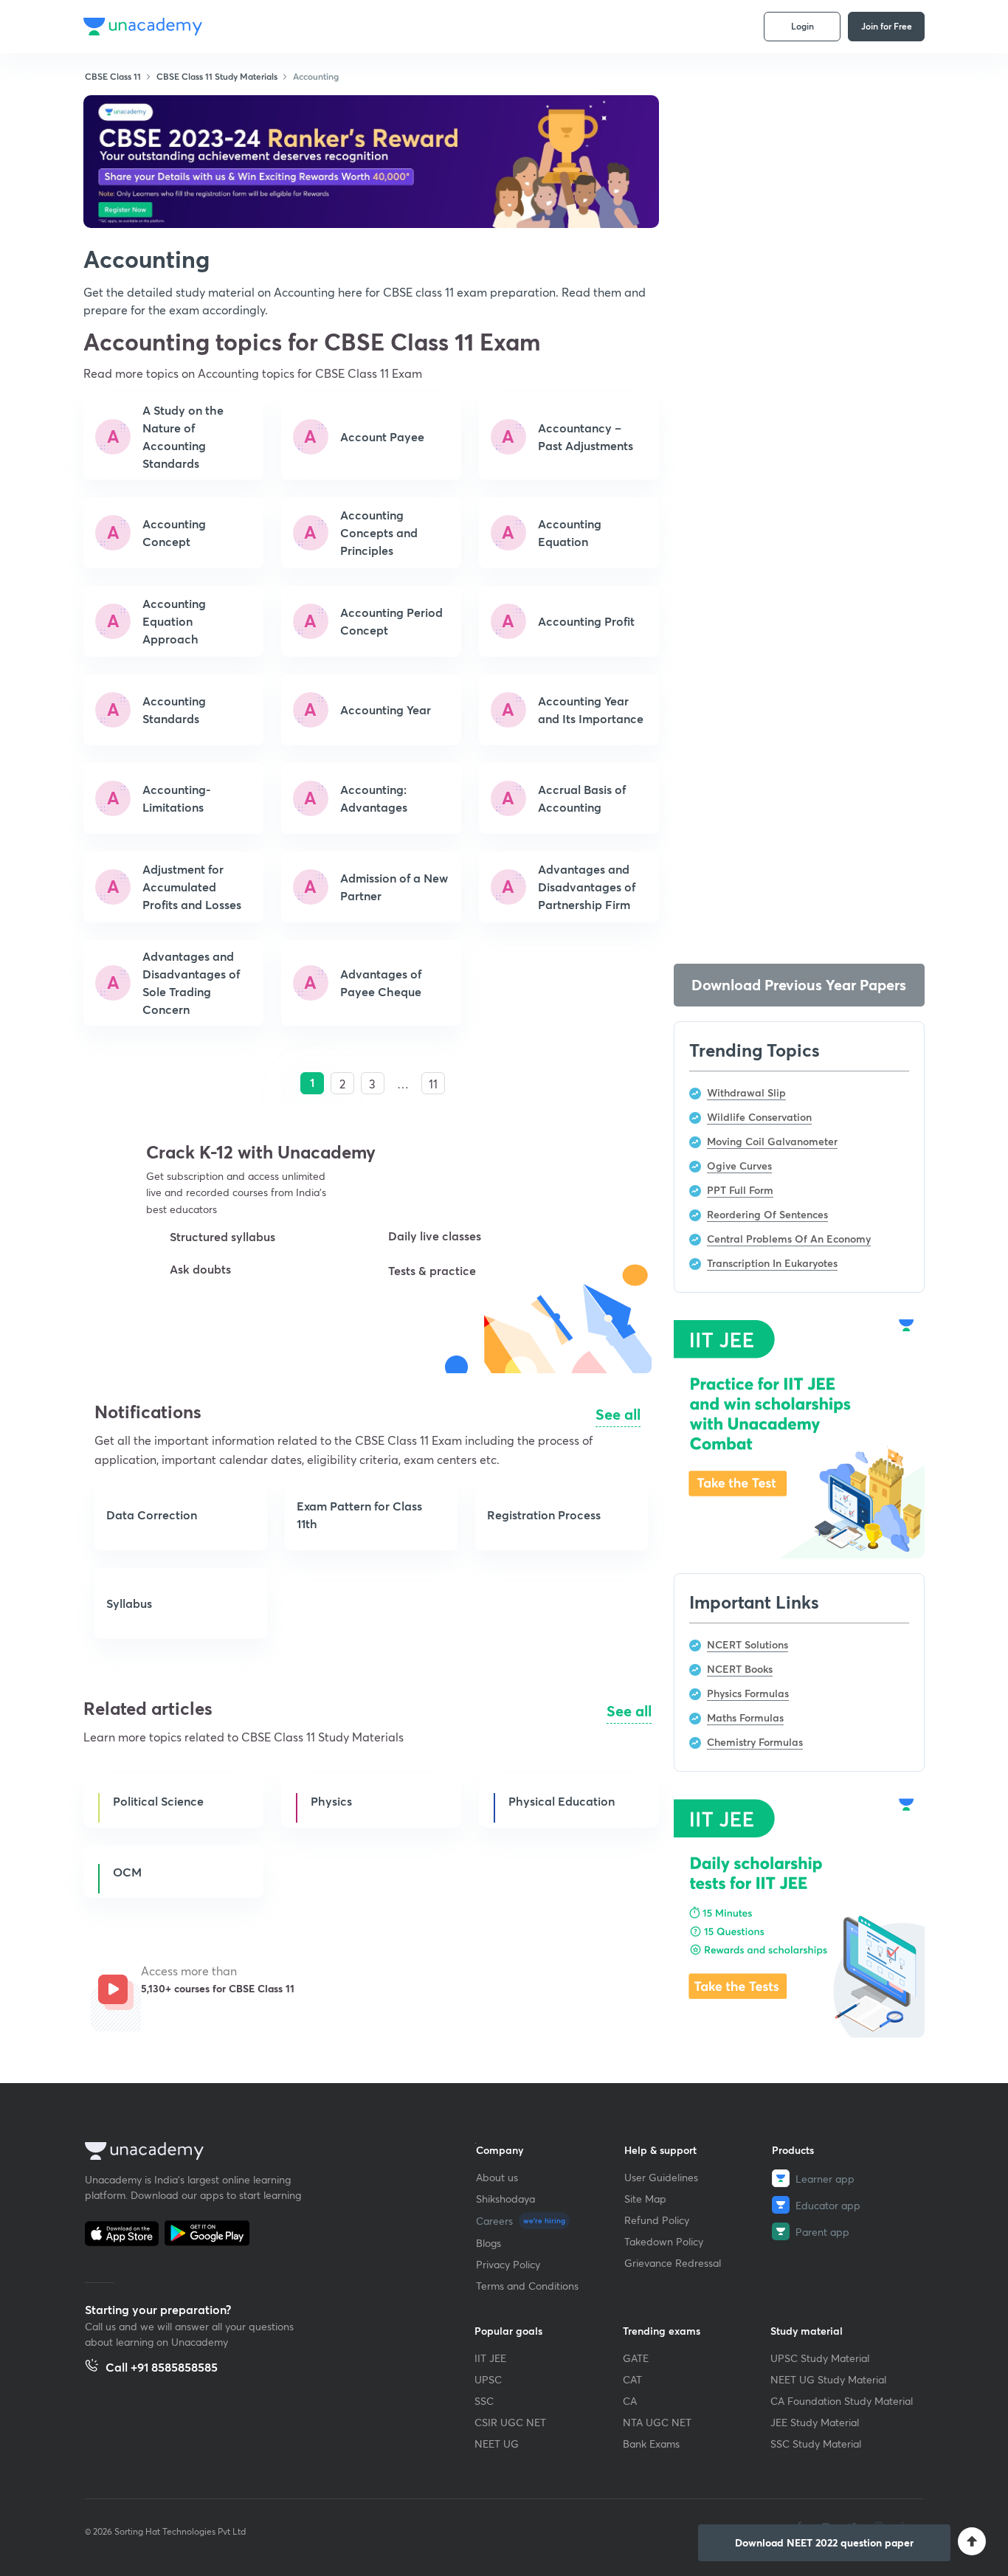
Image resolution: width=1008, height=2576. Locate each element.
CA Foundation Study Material (842, 2401)
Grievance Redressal (673, 2263)
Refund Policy (657, 2220)
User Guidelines (661, 2177)
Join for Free (887, 26)
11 (433, 1084)
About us (497, 2177)
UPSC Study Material (820, 2358)
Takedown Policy (664, 2241)
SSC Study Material (816, 2444)
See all (618, 1414)
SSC (484, 2401)
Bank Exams (651, 2444)
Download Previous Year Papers (799, 985)
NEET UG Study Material (828, 2379)
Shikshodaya (505, 2199)
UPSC (488, 2379)
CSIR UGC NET (510, 2422)
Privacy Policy (508, 2264)
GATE (636, 2358)
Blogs (489, 2243)
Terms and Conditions (527, 2286)
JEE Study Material (815, 2422)
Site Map (645, 2199)
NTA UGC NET (657, 2422)
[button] (211, 1320)
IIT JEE (490, 2358)
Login (802, 26)
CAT (632, 2379)
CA (630, 2401)
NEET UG (497, 2444)
